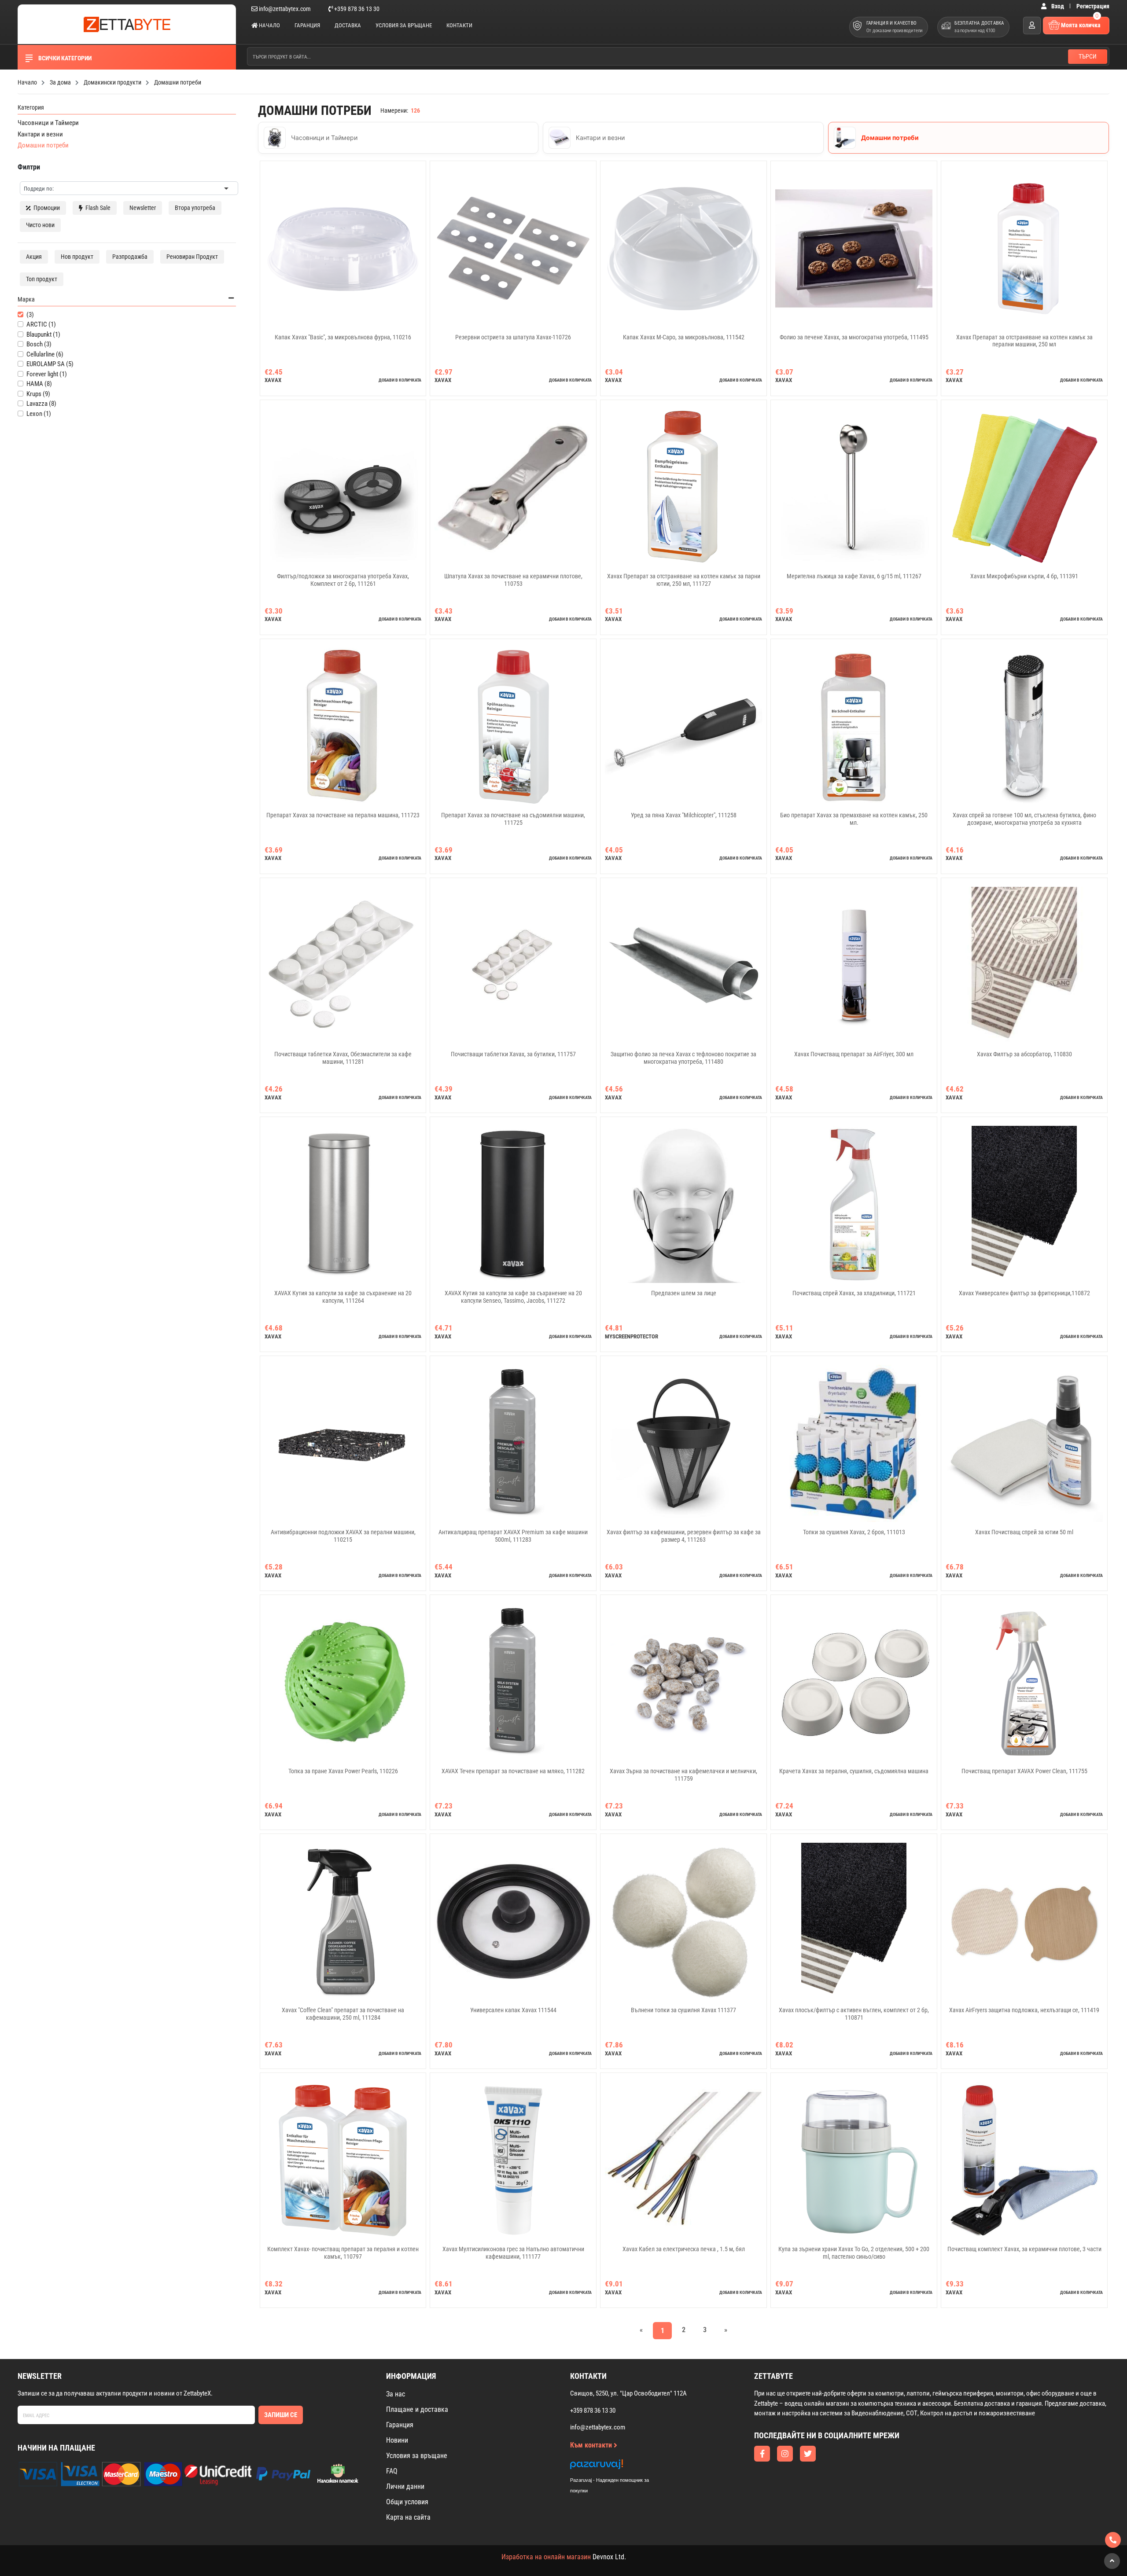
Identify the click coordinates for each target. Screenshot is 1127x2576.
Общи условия (407, 2502)
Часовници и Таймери (48, 123)
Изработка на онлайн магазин (546, 2557)
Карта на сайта (408, 2517)
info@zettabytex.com (285, 9)
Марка (26, 299)
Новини (397, 2440)
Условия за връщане (404, 25)
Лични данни (405, 2486)
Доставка (348, 25)
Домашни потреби (43, 145)
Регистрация (1093, 6)
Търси (1088, 56)
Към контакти (592, 2445)
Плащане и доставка (417, 2409)
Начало (269, 25)
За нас (396, 2394)
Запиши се (281, 2415)
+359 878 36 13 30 (356, 9)
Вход (1058, 6)
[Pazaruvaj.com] (619, 2467)
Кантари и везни (40, 134)
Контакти (459, 25)
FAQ (392, 2471)
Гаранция (307, 25)
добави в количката (400, 380)
